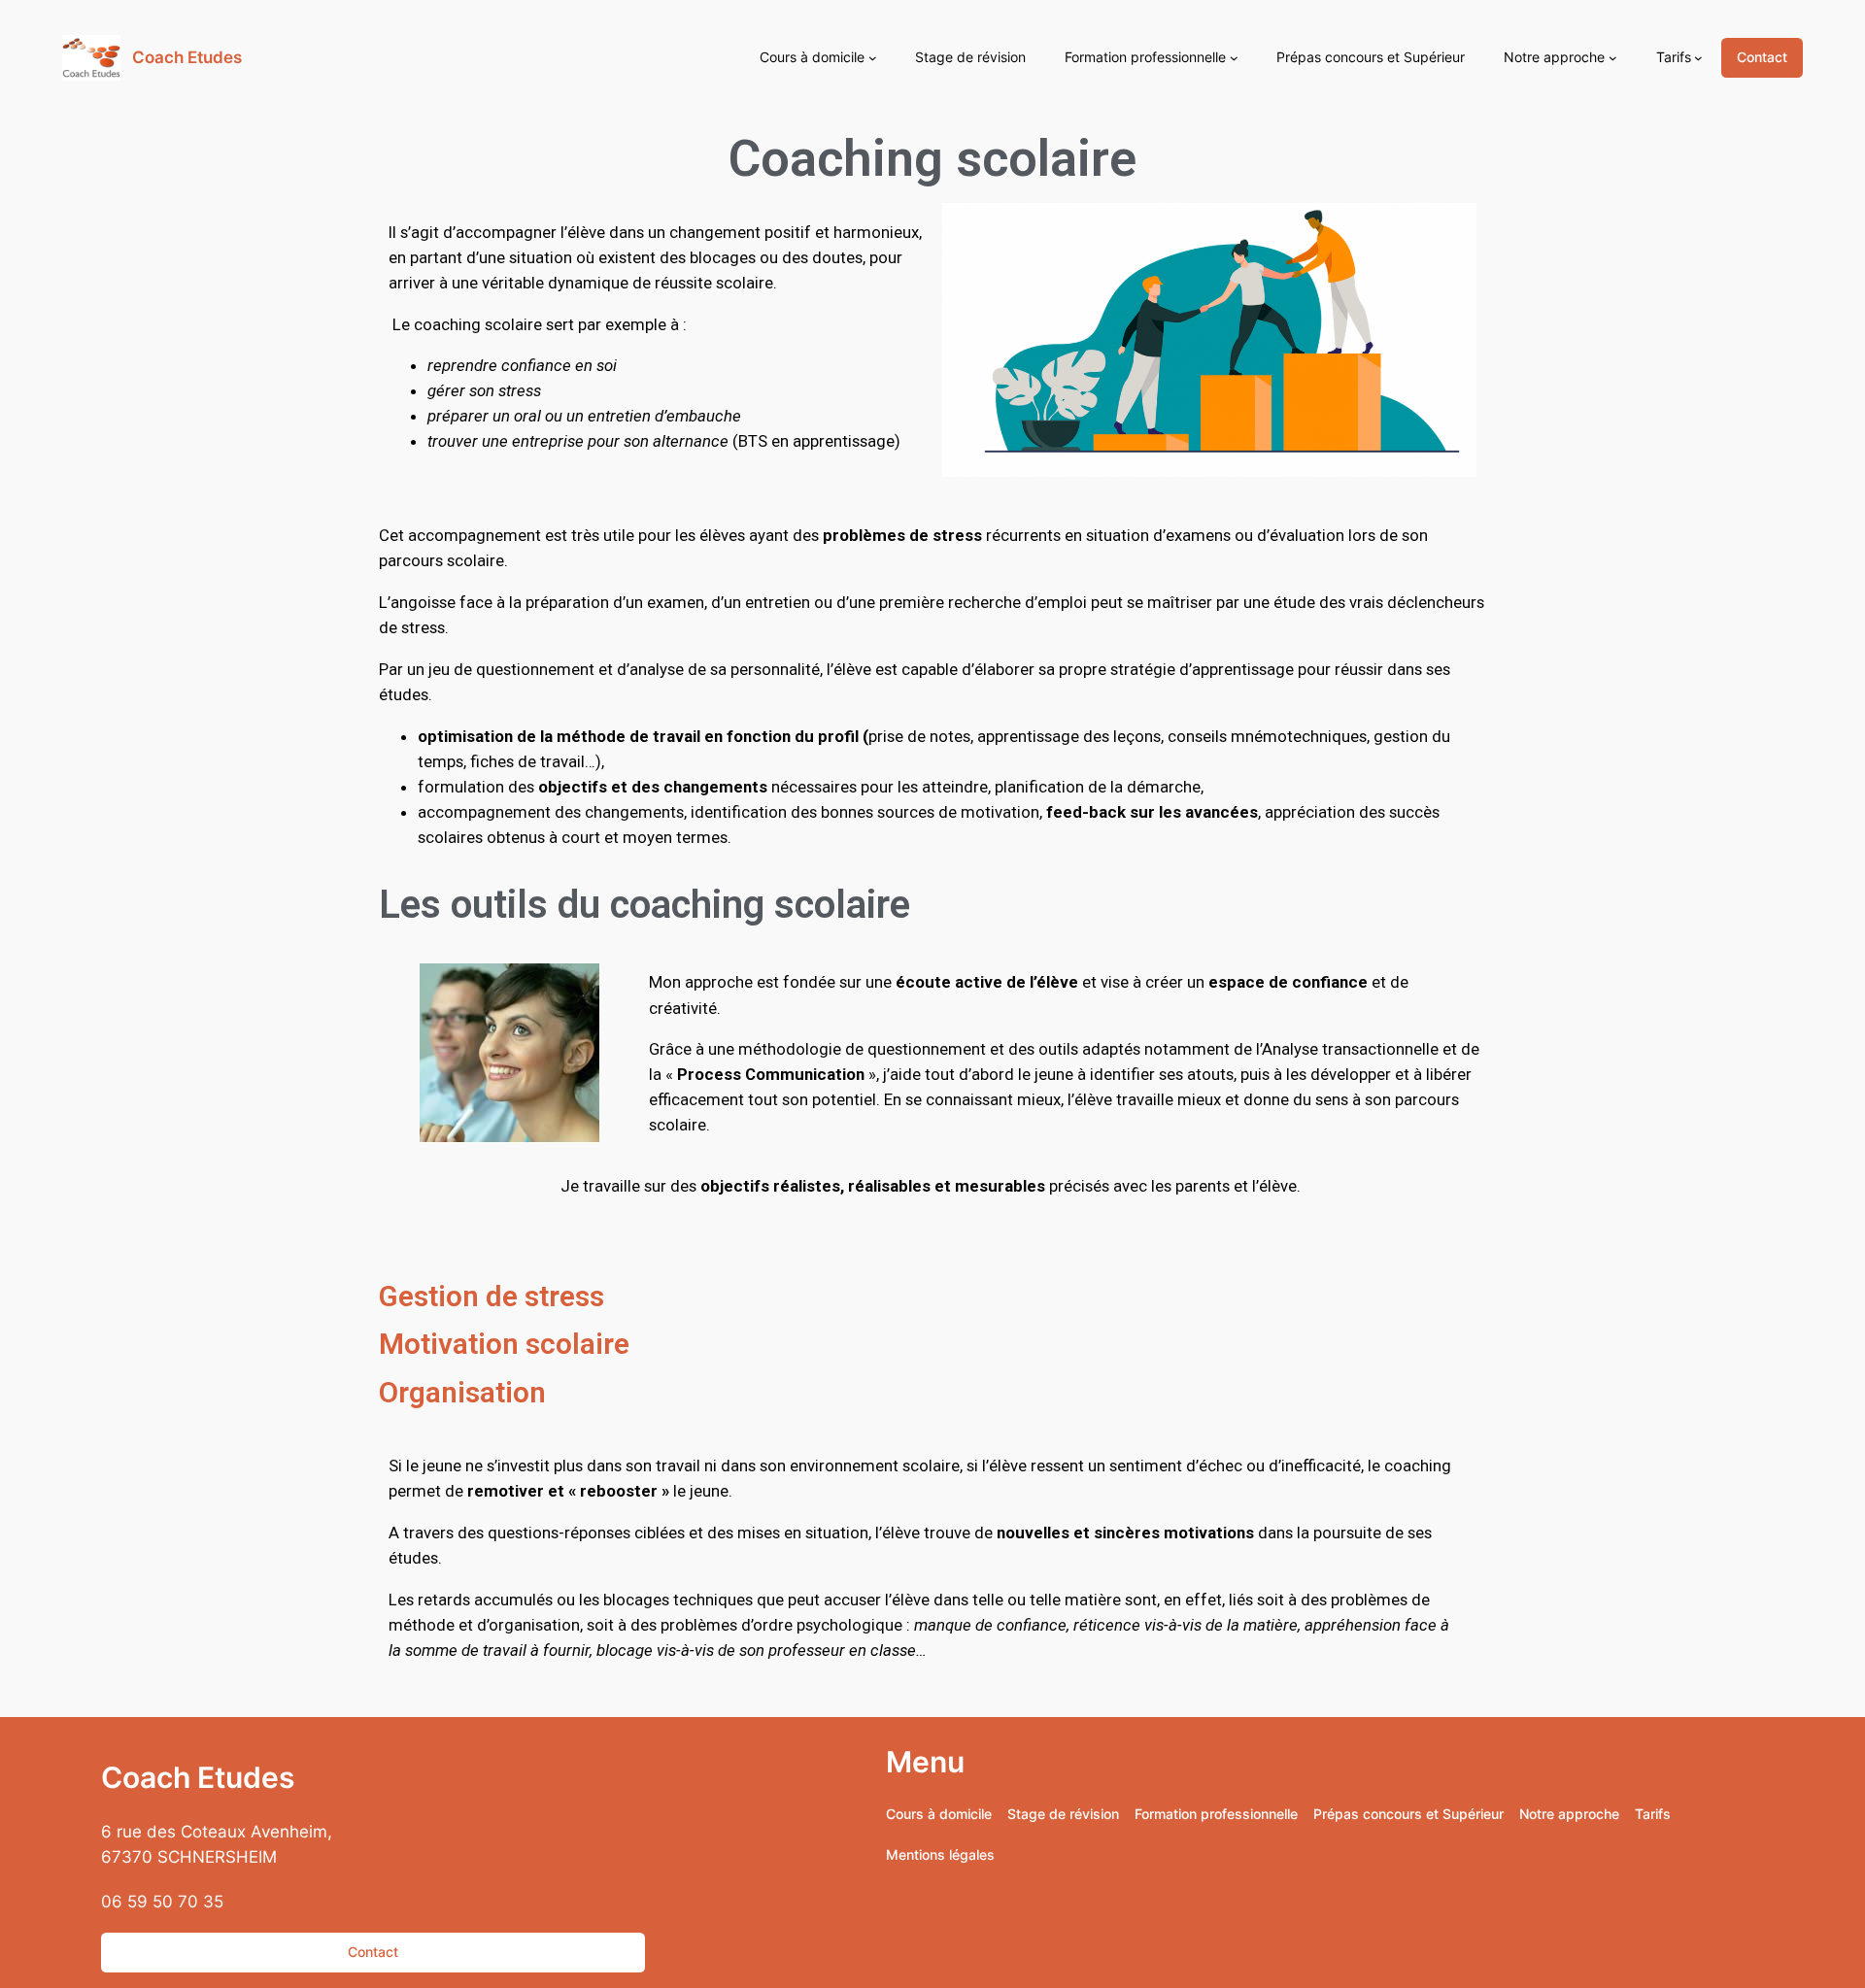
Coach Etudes (187, 57)
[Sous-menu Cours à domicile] (873, 58)
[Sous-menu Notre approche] (1613, 58)
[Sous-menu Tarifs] (1698, 58)
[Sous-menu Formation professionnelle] (1234, 58)
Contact (1762, 57)
